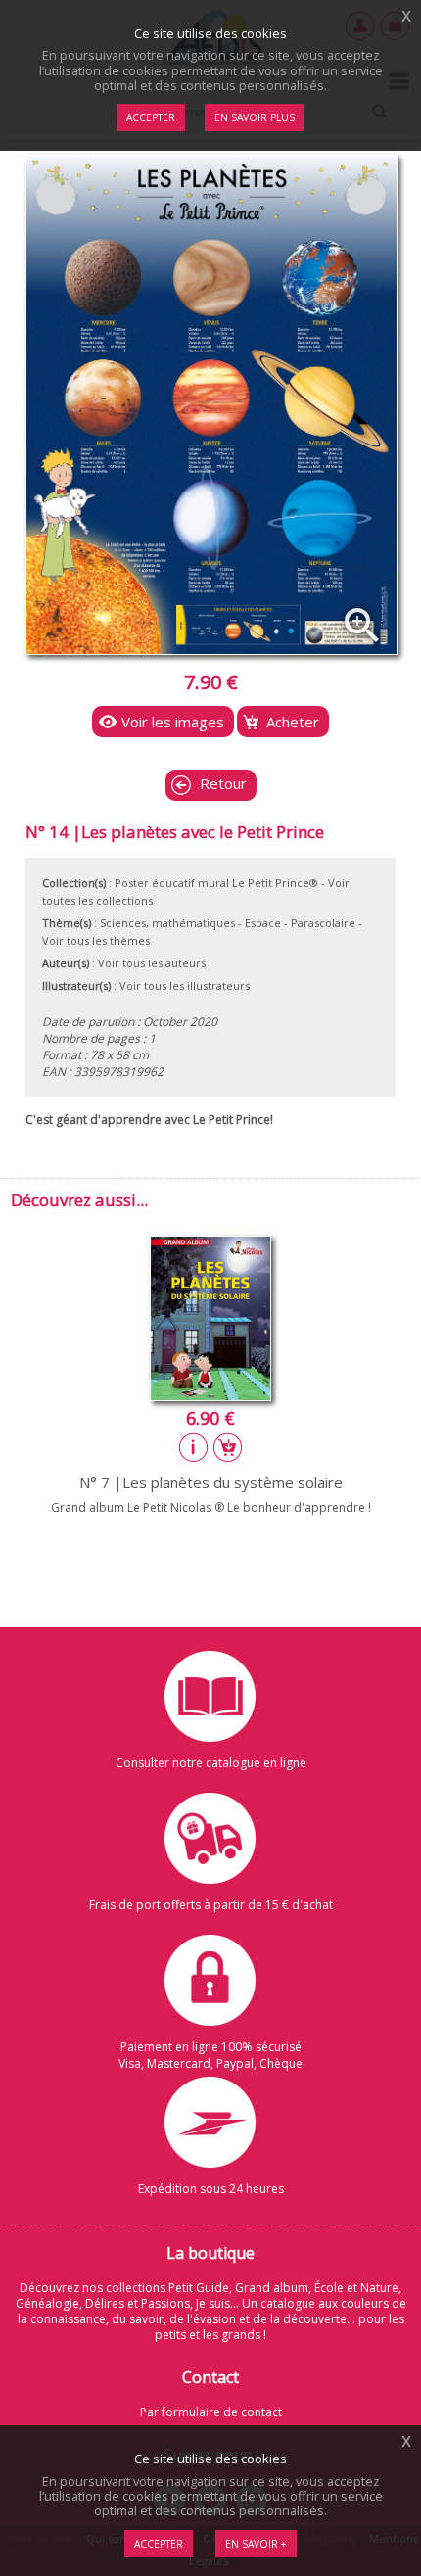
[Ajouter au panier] (228, 1447)
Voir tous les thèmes (96, 940)
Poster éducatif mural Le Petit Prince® (216, 883)
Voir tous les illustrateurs (185, 985)
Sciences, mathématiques (167, 923)
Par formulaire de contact (211, 2412)
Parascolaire (323, 923)
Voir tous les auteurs (152, 963)
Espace (263, 923)
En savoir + (256, 2544)
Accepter (159, 2544)
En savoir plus (255, 117)
